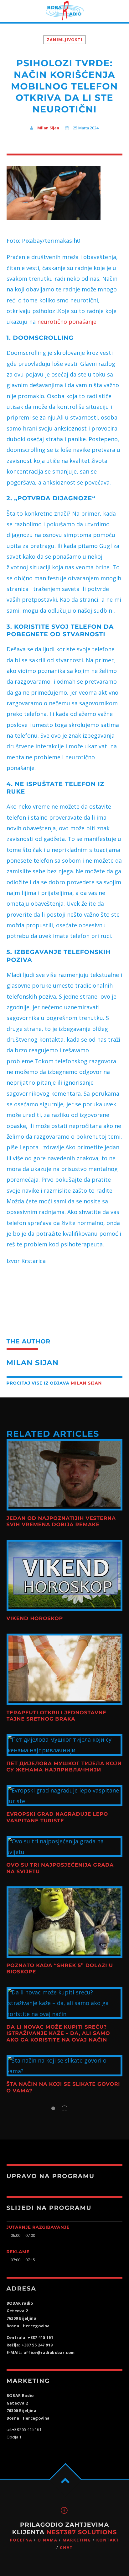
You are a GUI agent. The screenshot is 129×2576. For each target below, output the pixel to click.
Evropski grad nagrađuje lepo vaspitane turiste (57, 1817)
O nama (47, 2540)
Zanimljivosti (64, 40)
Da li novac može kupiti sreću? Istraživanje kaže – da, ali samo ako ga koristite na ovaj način (58, 2034)
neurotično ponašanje (66, 322)
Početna (21, 2540)
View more (65, 1475)
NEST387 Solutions (82, 2532)
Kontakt (108, 2540)
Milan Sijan (48, 128)
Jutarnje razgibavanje (38, 2227)
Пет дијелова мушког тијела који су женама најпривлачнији (64, 1767)
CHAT (66, 2548)
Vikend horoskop (35, 1619)
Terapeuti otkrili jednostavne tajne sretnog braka (57, 1716)
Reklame (18, 2252)
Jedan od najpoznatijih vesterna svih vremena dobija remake (61, 1522)
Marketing (77, 2540)
